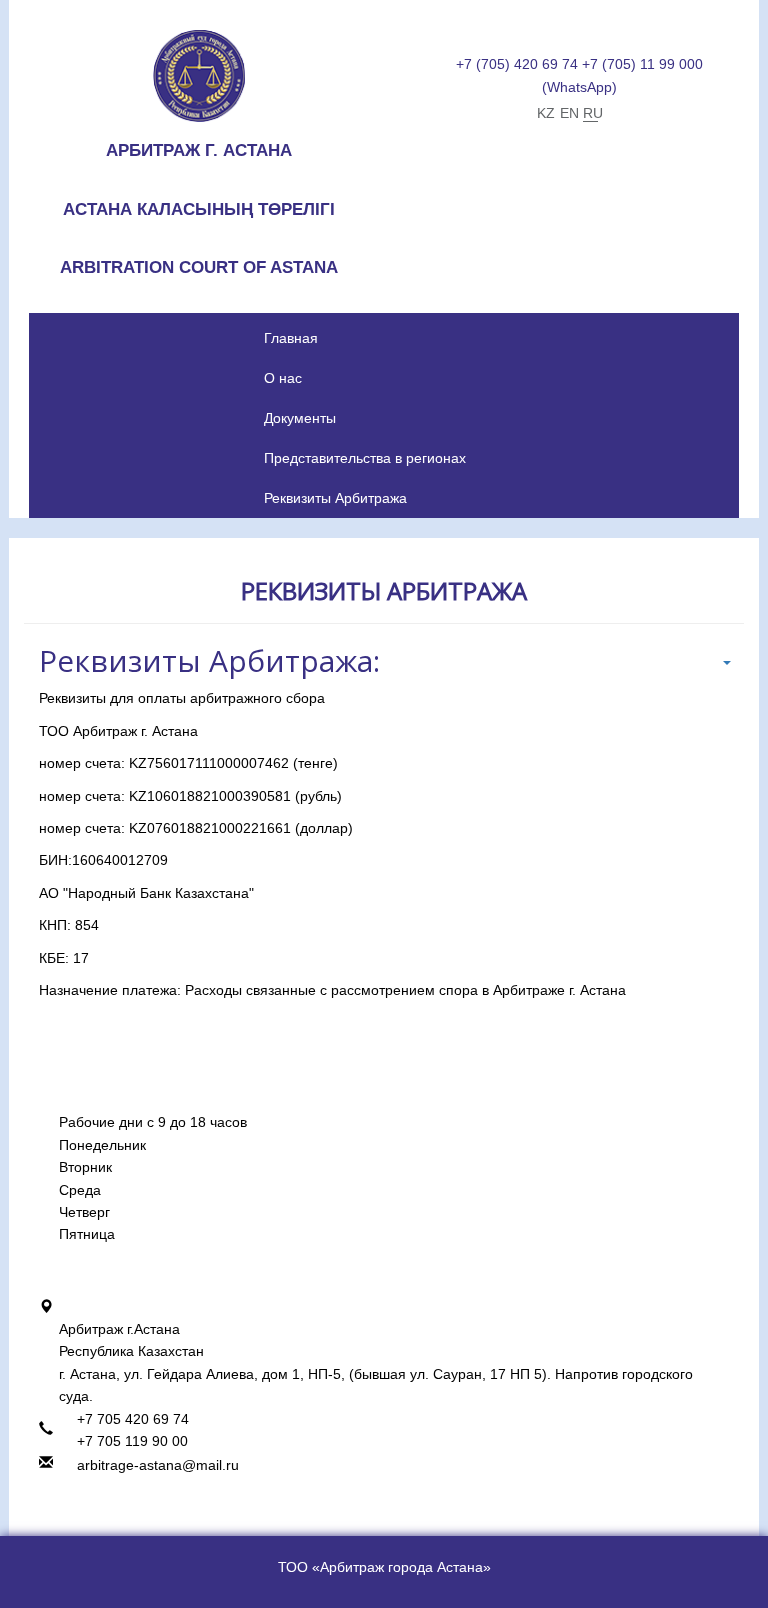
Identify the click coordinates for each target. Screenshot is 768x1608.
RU (590, 113)
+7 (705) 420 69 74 (517, 64)
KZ (544, 113)
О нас (283, 378)
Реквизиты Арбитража (335, 498)
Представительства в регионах (365, 458)
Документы (300, 418)
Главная (291, 338)
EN (567, 113)
